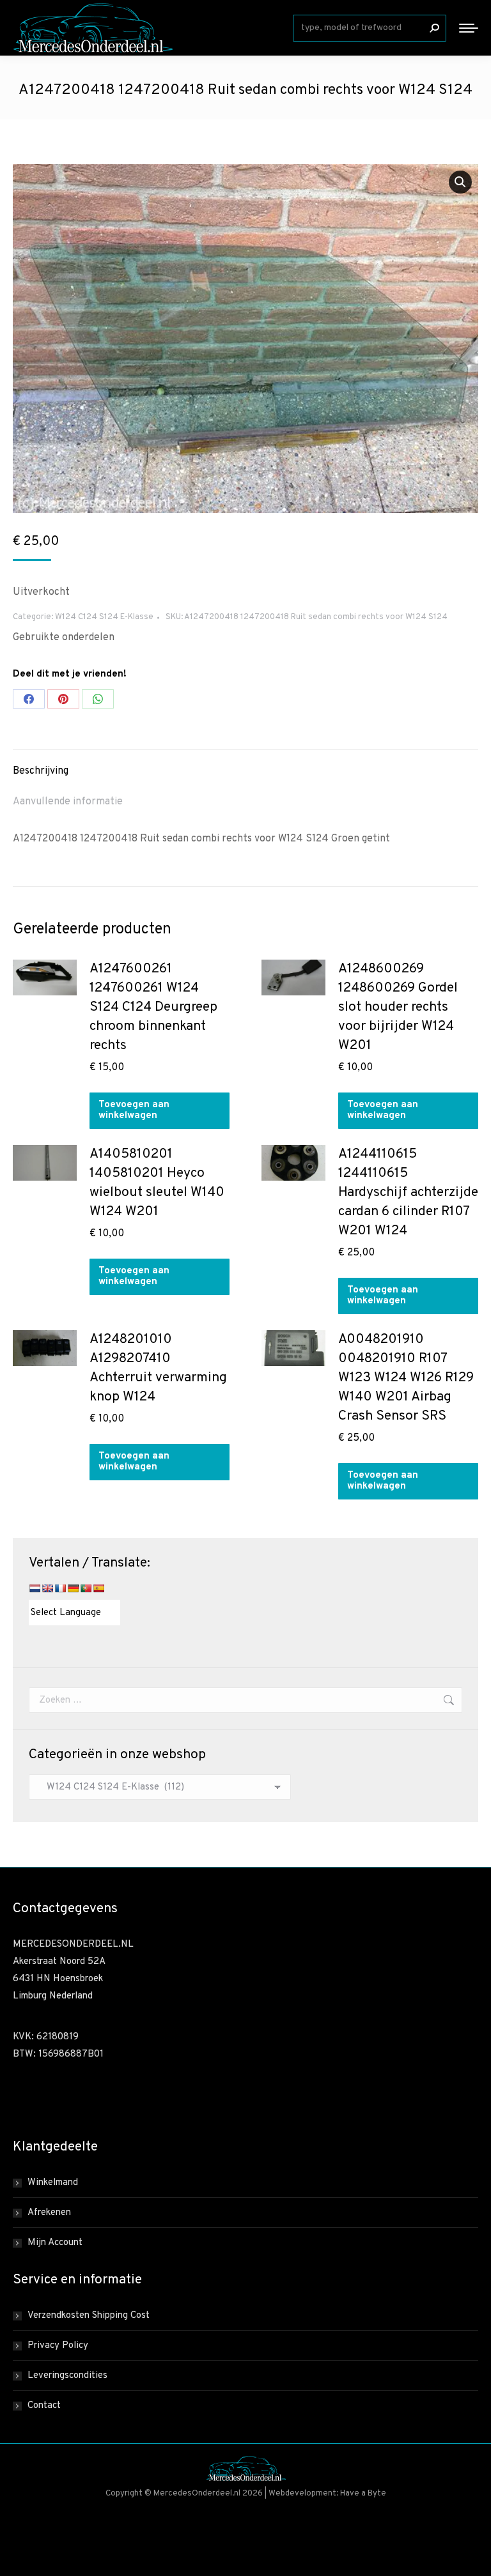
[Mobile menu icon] (469, 28)
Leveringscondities (67, 2376)
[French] (60, 1588)
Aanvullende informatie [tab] (68, 802)
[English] (47, 1588)
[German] (73, 1588)
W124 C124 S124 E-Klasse (104, 617)
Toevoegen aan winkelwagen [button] (134, 1110)
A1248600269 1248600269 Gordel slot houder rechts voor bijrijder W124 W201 (398, 1007)
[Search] (434, 28)
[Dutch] (35, 1588)
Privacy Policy (58, 2346)
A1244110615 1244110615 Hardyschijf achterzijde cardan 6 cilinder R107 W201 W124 (408, 1192)
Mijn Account (55, 2243)
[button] (460, 182)
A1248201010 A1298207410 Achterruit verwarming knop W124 (158, 1368)
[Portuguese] (86, 1588)
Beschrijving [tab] (41, 771)
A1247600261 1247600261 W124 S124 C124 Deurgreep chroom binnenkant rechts (153, 1007)
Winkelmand (53, 2183)
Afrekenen (49, 2213)
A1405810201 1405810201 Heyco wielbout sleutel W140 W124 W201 (157, 1183)
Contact (44, 2406)
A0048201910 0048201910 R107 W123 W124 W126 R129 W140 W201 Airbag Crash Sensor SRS (406, 1378)
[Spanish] (98, 1588)
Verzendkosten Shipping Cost (89, 2316)
